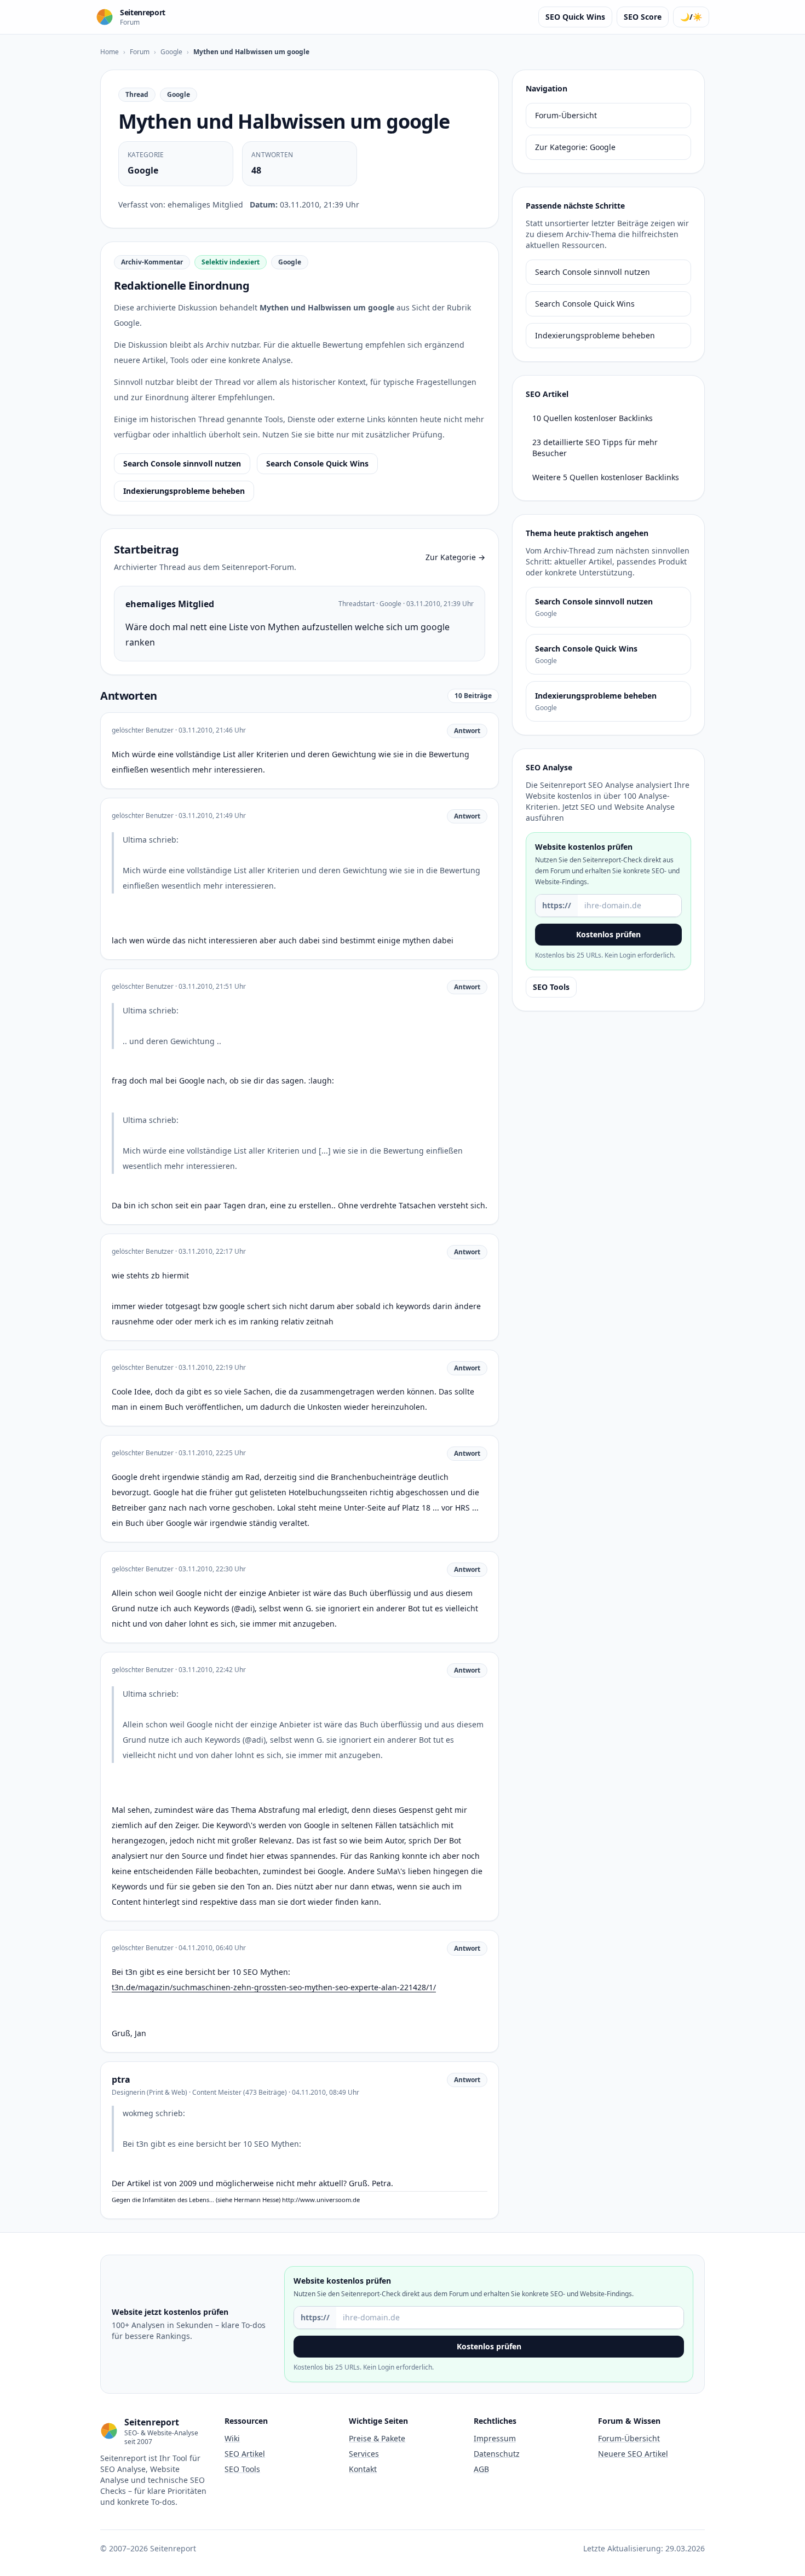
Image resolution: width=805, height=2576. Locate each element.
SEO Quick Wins (575, 17)
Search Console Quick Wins (317, 463)
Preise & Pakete (377, 2438)
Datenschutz (497, 2454)
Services (364, 2454)
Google (171, 52)
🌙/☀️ (691, 17)
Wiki (232, 2438)
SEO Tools (551, 987)
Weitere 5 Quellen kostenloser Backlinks (606, 477)
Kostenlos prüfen (608, 934)
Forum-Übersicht (566, 115)
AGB (481, 2469)
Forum (140, 52)
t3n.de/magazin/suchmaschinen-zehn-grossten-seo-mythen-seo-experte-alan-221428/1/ (274, 1987)
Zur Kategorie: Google (575, 147)
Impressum (495, 2438)
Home (110, 52)
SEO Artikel (245, 2454)
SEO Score (643, 17)
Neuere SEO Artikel (633, 2454)
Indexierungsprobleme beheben (184, 491)
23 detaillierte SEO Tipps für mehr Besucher (595, 448)
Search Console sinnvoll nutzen (182, 463)
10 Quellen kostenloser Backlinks (593, 418)
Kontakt (363, 2469)
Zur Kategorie (455, 557)
